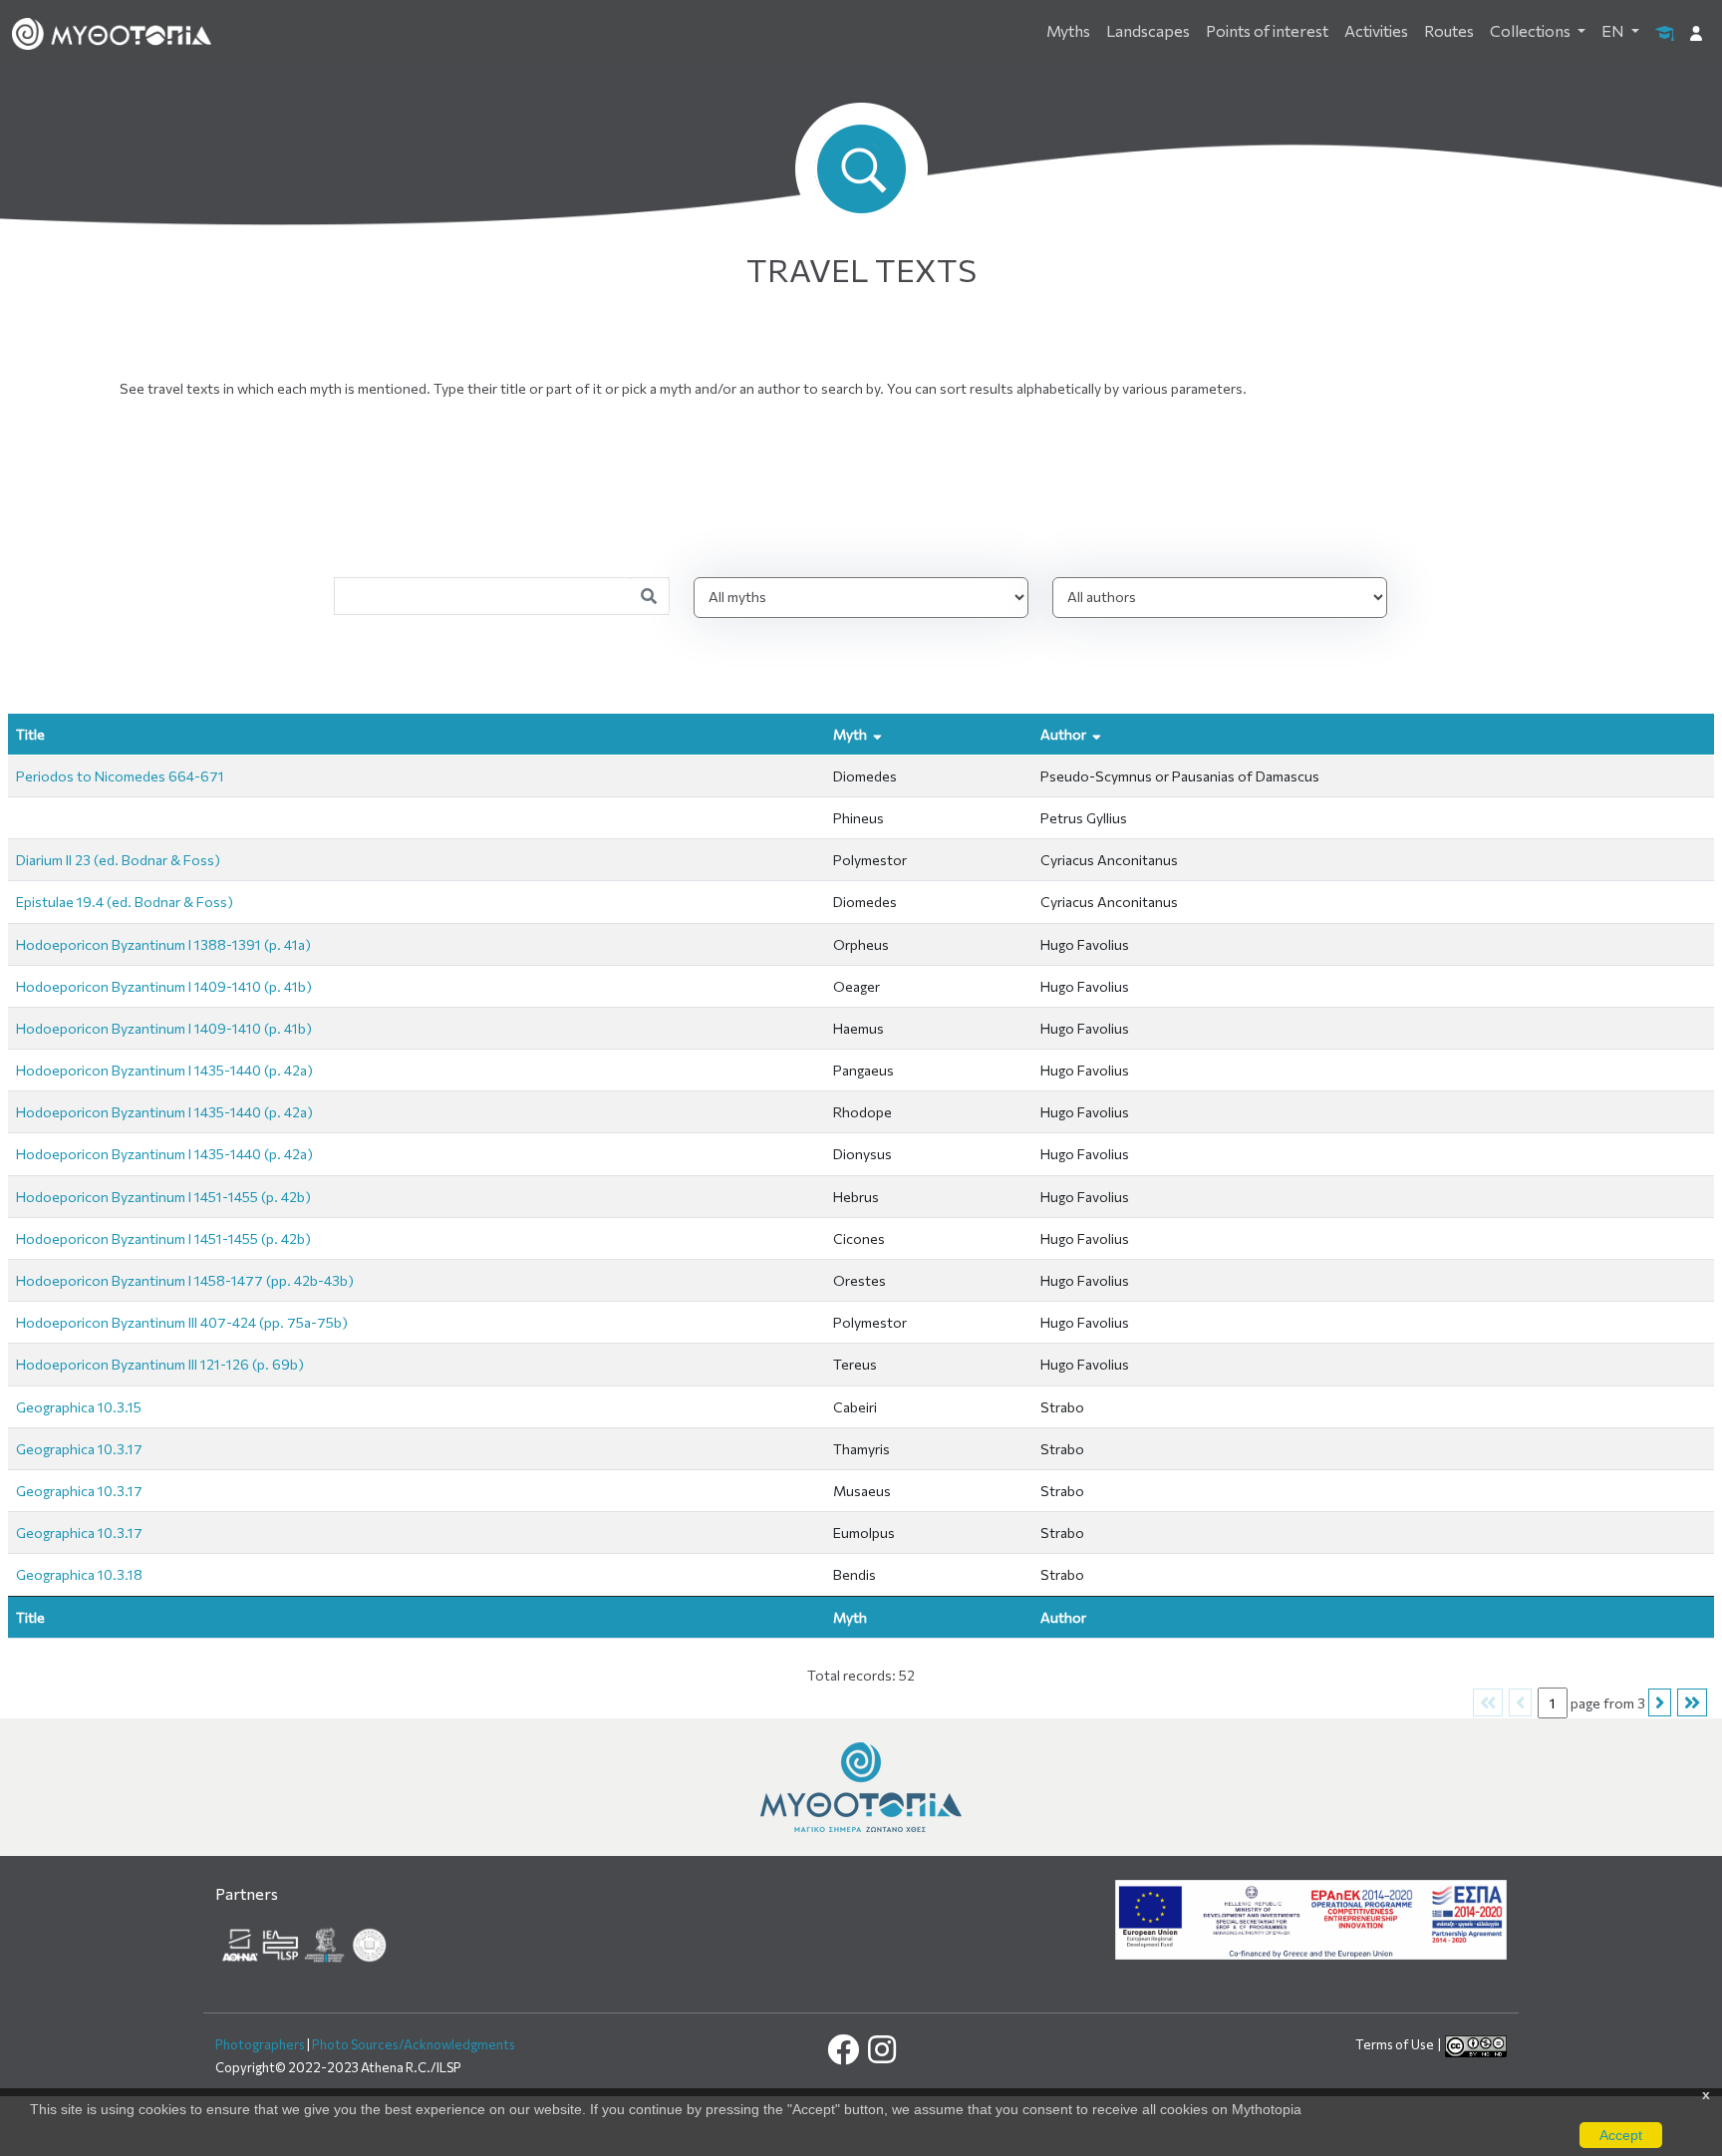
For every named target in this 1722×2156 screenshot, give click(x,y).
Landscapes (1148, 30)
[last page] (1660, 1703)
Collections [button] (1532, 30)
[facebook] (845, 2055)
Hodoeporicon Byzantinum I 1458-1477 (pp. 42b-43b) (185, 1280)
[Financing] (1311, 1918)
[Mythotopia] (112, 31)
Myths (1068, 30)
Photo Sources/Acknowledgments (414, 2044)
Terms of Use (1396, 2044)
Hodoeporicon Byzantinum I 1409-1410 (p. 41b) (164, 986)
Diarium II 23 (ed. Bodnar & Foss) (118, 860)
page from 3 (1608, 1703)
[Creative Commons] (1476, 2044)
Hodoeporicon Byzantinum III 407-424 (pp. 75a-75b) (182, 1322)
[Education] (1665, 31)
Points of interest (1267, 30)
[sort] (55, 734)
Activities (1376, 30)
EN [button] (1614, 30)
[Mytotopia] (861, 1786)
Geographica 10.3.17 (79, 1449)
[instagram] (880, 2055)
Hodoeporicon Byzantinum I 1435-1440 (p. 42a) (164, 1070)
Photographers (260, 2044)
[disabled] (1488, 1703)
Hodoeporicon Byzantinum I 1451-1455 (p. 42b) (163, 1197)
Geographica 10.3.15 (79, 1407)
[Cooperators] (306, 1942)
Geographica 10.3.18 (79, 1574)
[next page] (1692, 1703)
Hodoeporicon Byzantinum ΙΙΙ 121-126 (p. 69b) (160, 1364)
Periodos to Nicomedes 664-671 (120, 776)
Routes (1449, 30)
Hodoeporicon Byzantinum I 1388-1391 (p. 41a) (163, 944)
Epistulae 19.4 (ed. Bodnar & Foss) (125, 902)
